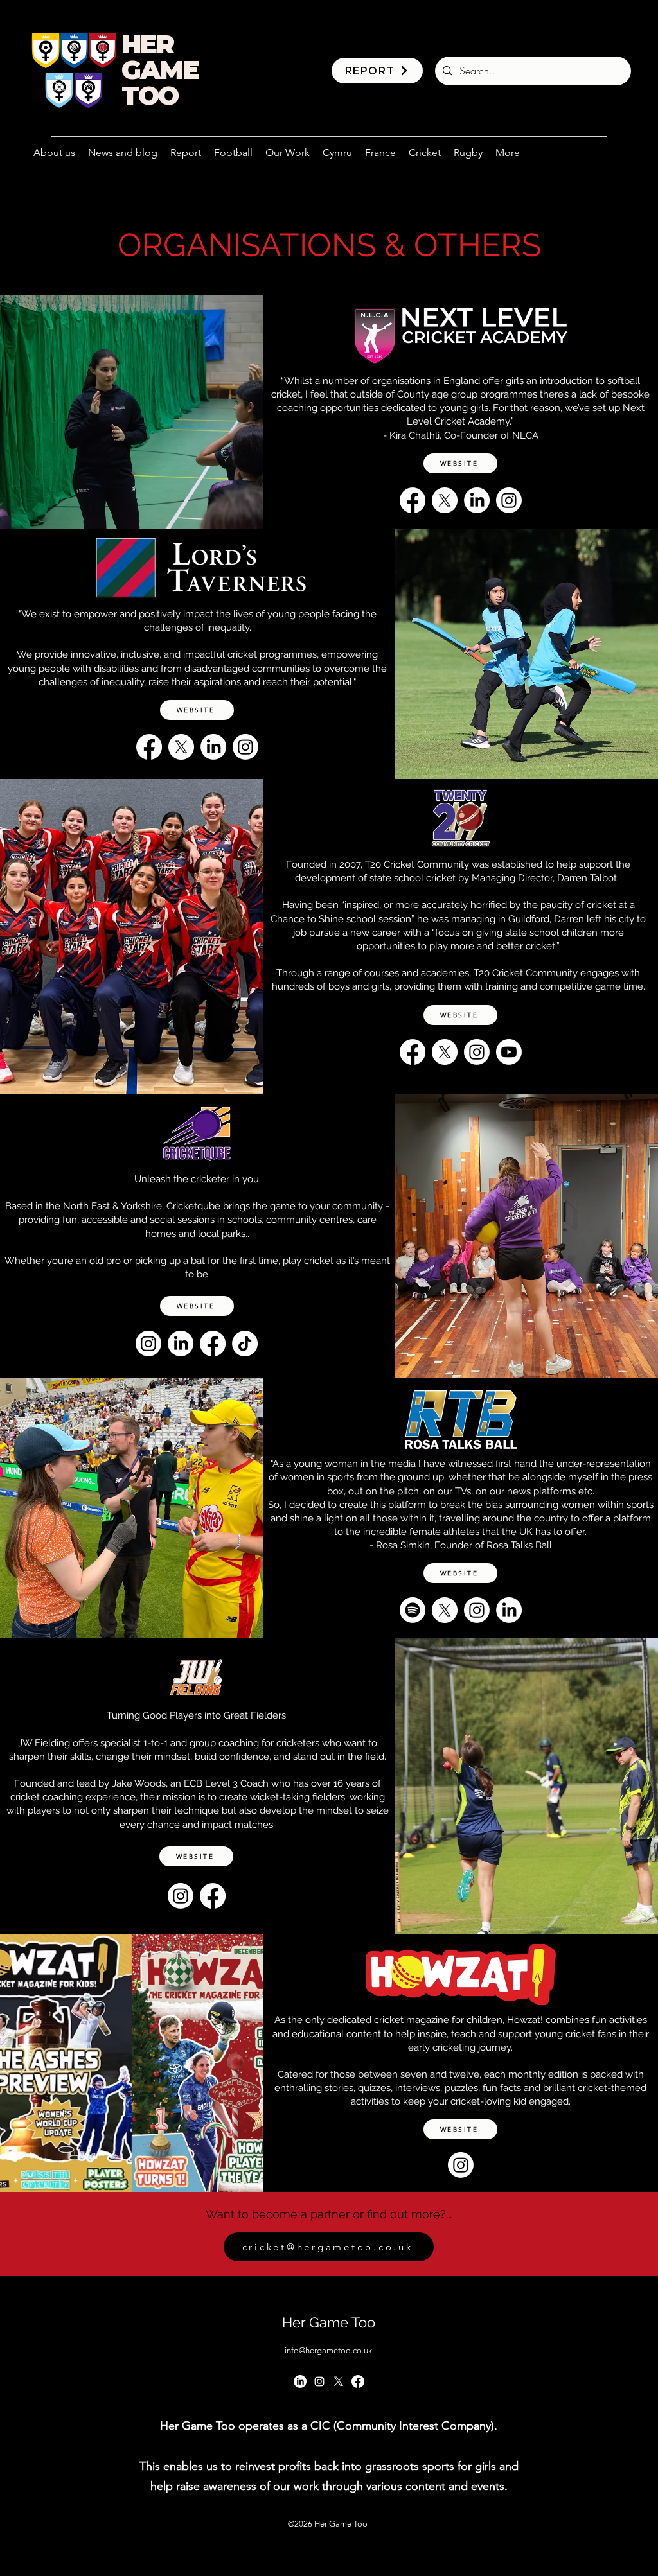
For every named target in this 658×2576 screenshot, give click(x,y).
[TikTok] (245, 1344)
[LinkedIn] (477, 500)
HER (147, 44)
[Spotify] (413, 1610)
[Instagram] (509, 500)
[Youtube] (509, 1052)
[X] (445, 500)
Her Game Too (329, 2322)
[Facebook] (413, 500)
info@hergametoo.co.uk (328, 2350)
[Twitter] (339, 2381)
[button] (288, 153)
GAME (160, 70)
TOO (150, 95)
